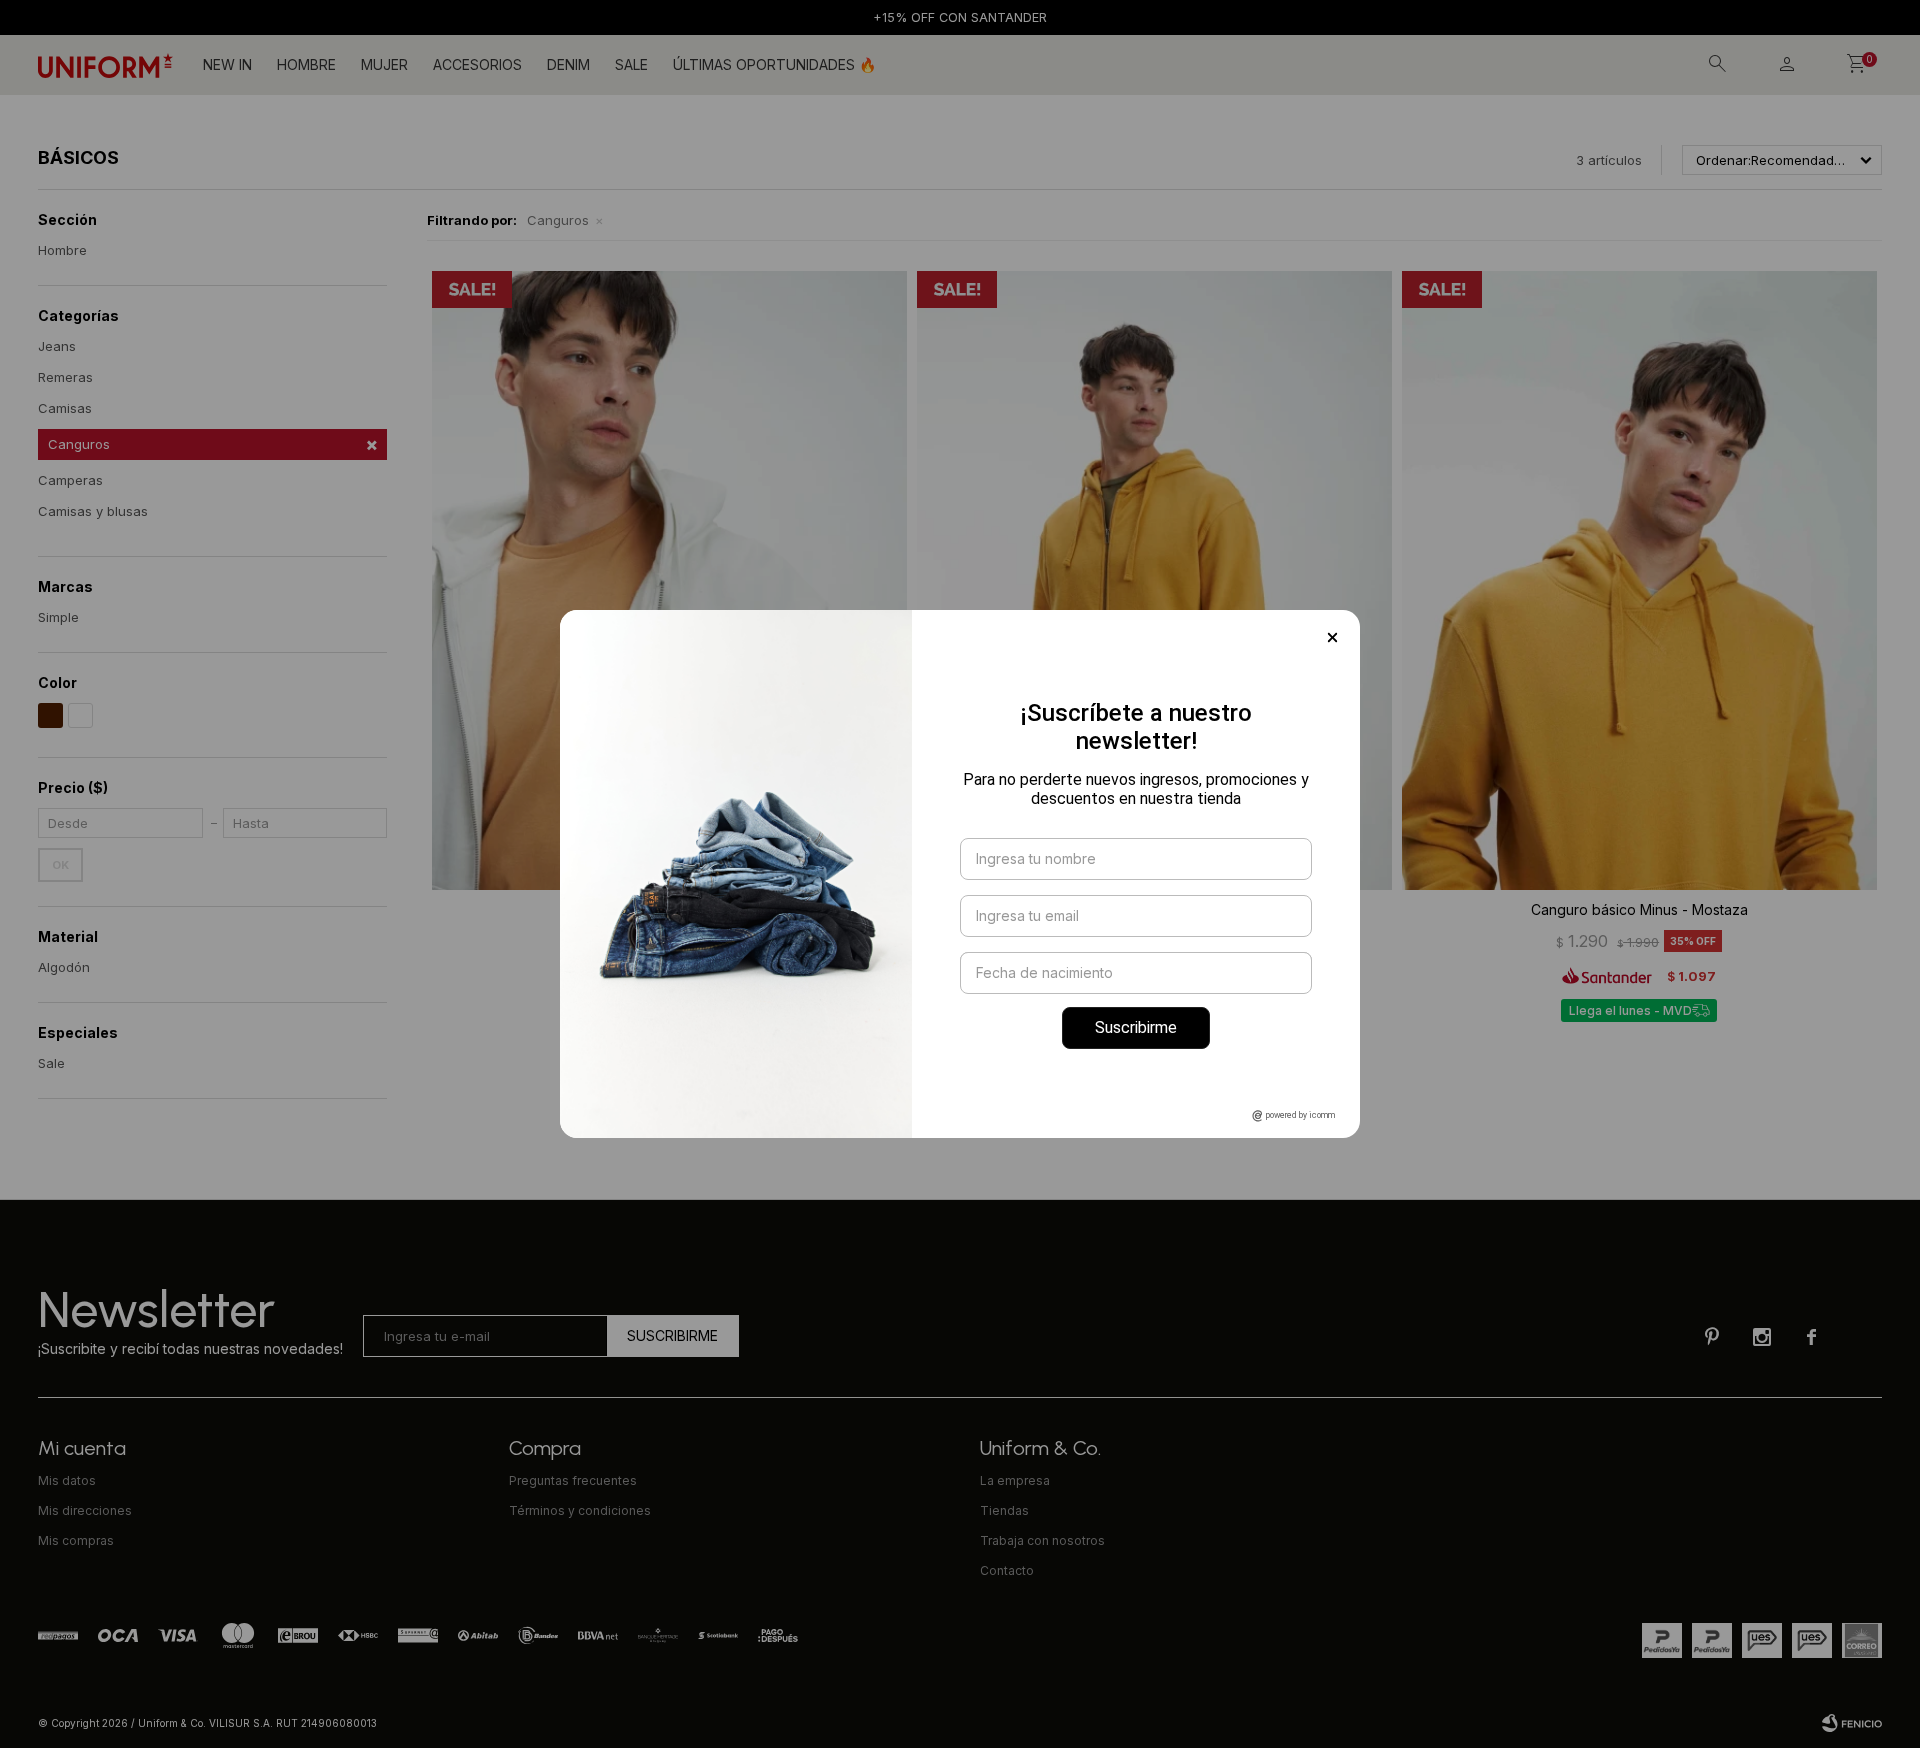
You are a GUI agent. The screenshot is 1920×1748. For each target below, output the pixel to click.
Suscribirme (1136, 1027)
